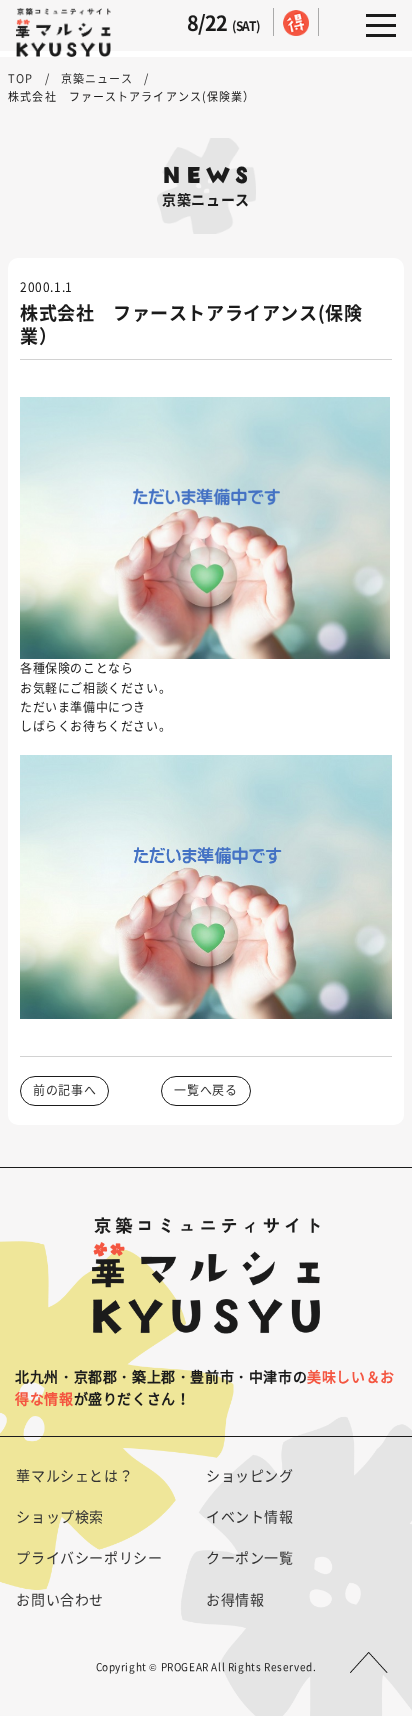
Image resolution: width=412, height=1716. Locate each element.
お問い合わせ (60, 1599)
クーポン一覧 (250, 1557)
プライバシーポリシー (89, 1557)
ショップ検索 (60, 1516)
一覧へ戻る (205, 1090)
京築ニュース (97, 78)
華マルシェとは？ (74, 1475)
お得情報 (235, 1599)
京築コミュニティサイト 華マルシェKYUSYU (63, 33)
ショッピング (250, 1475)
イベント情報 (250, 1516)
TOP (20, 78)
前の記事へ (64, 1090)
